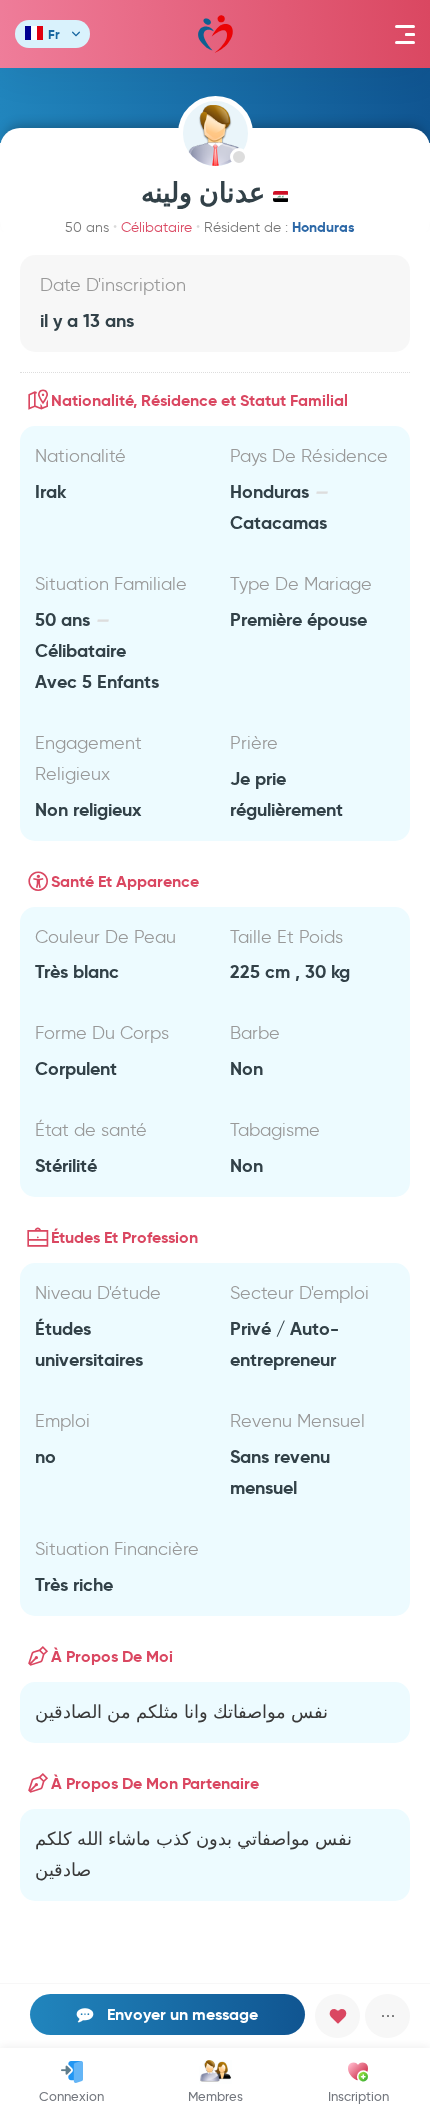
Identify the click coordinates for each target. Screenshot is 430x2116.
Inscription (358, 2096)
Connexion (71, 2096)
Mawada (215, 34)
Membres (215, 2096)
